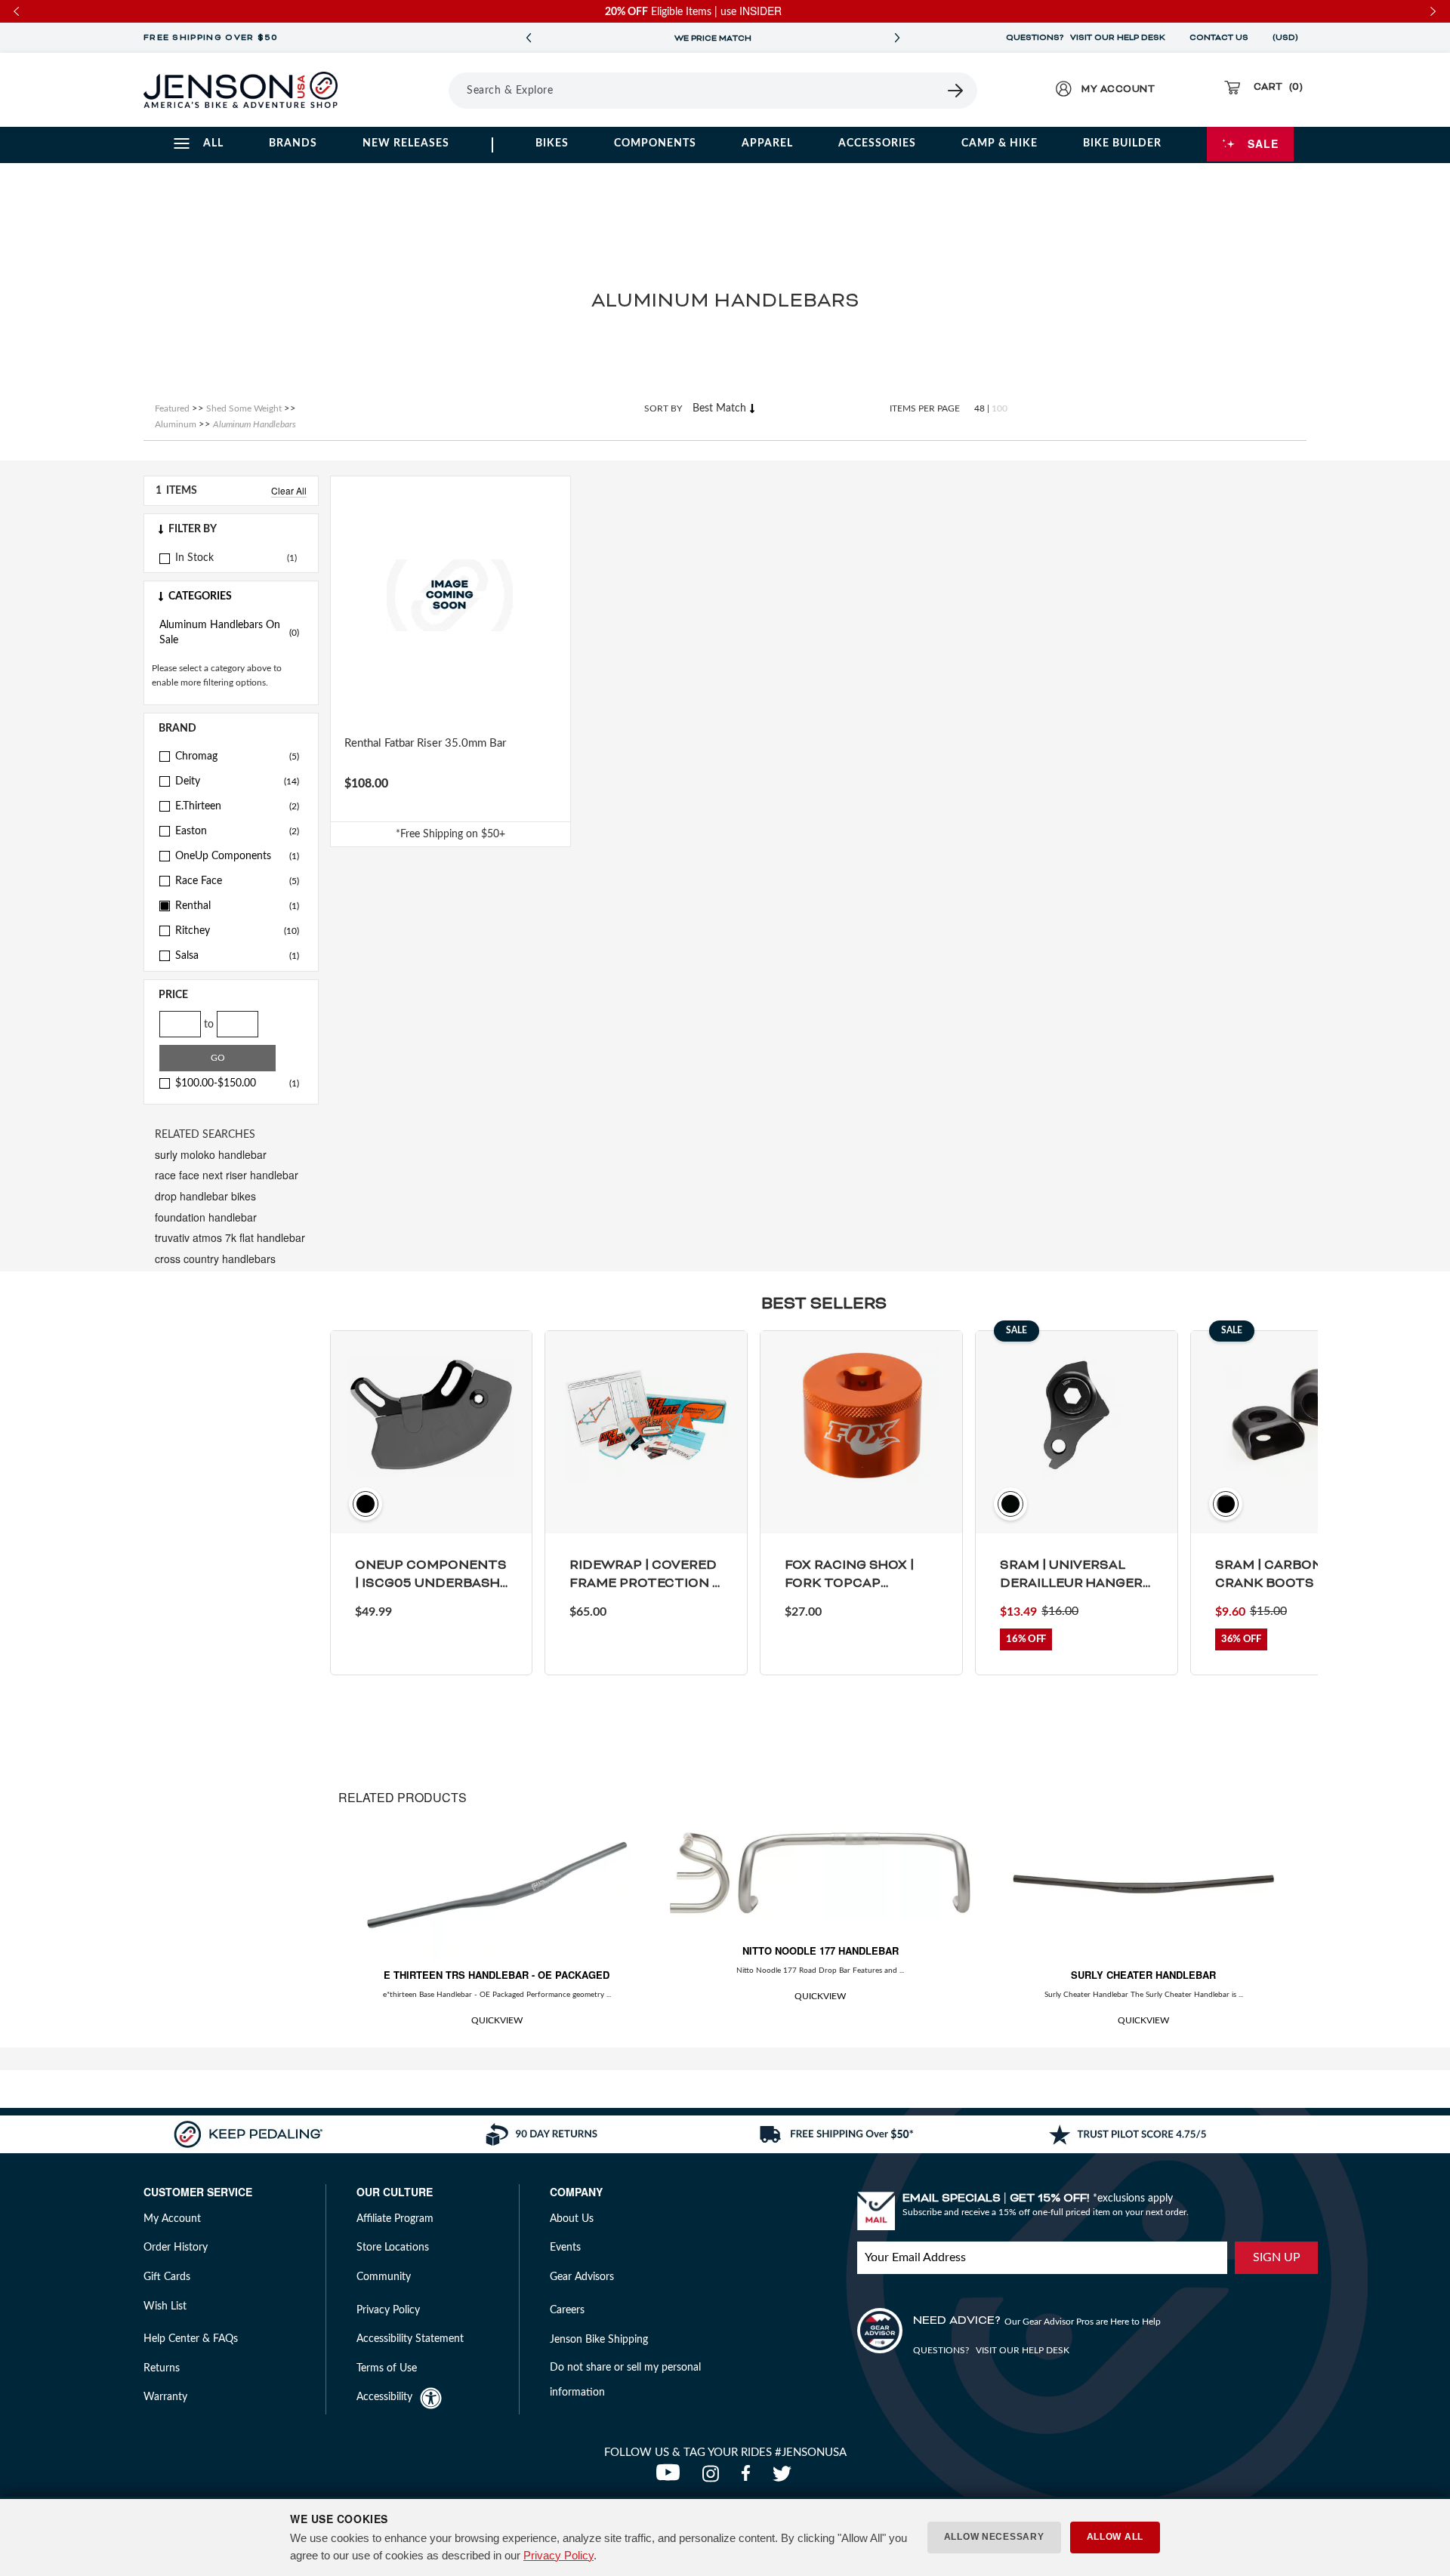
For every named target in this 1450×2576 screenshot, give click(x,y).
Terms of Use (387, 2368)
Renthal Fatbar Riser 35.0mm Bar (425, 743)
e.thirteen (237, 806)
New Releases (406, 143)
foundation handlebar (206, 1217)
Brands (293, 143)
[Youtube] (671, 2478)
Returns (162, 2368)
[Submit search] (956, 91)
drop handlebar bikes (205, 1196)
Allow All (1115, 2537)
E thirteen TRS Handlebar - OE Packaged (497, 1975)
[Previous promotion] (529, 38)
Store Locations (393, 2248)
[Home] (241, 90)
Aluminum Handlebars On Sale (229, 633)
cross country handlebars (215, 1259)
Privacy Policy (558, 2555)
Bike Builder (1122, 143)
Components (655, 143)
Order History (176, 2248)
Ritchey (237, 931)
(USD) (1288, 38)
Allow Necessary (994, 2537)
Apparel (767, 143)
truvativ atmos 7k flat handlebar (230, 1237)
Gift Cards (167, 2277)
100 (1000, 408)
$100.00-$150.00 (237, 1083)
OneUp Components (237, 856)
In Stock (194, 558)
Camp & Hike (1000, 143)
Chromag (237, 756)
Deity (237, 781)
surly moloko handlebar (211, 1154)
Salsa (237, 956)
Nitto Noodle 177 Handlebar (821, 1950)
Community (384, 2277)
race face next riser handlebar (227, 1175)
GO (218, 1058)
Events (565, 2248)
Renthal (237, 906)
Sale (1263, 143)
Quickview (497, 2020)
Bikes (552, 143)
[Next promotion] (897, 38)
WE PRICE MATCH (713, 39)
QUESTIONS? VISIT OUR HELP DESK (1086, 38)
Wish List (165, 2306)
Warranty (165, 2397)
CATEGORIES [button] (200, 596)
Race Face (237, 881)
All (213, 143)
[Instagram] (714, 2478)
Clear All (289, 490)
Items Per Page (925, 408)
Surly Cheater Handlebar (1143, 1975)
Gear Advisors (582, 2277)
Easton (237, 831)
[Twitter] (784, 2478)
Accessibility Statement (410, 2339)
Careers (567, 2310)
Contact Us (1219, 38)
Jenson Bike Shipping (599, 2340)
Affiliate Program (395, 2219)
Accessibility (384, 2397)
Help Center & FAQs (191, 2339)
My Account (172, 2219)
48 (980, 408)
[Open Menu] (407, 90)
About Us (572, 2219)
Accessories (877, 143)
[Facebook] (749, 2478)
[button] (231, 529)
